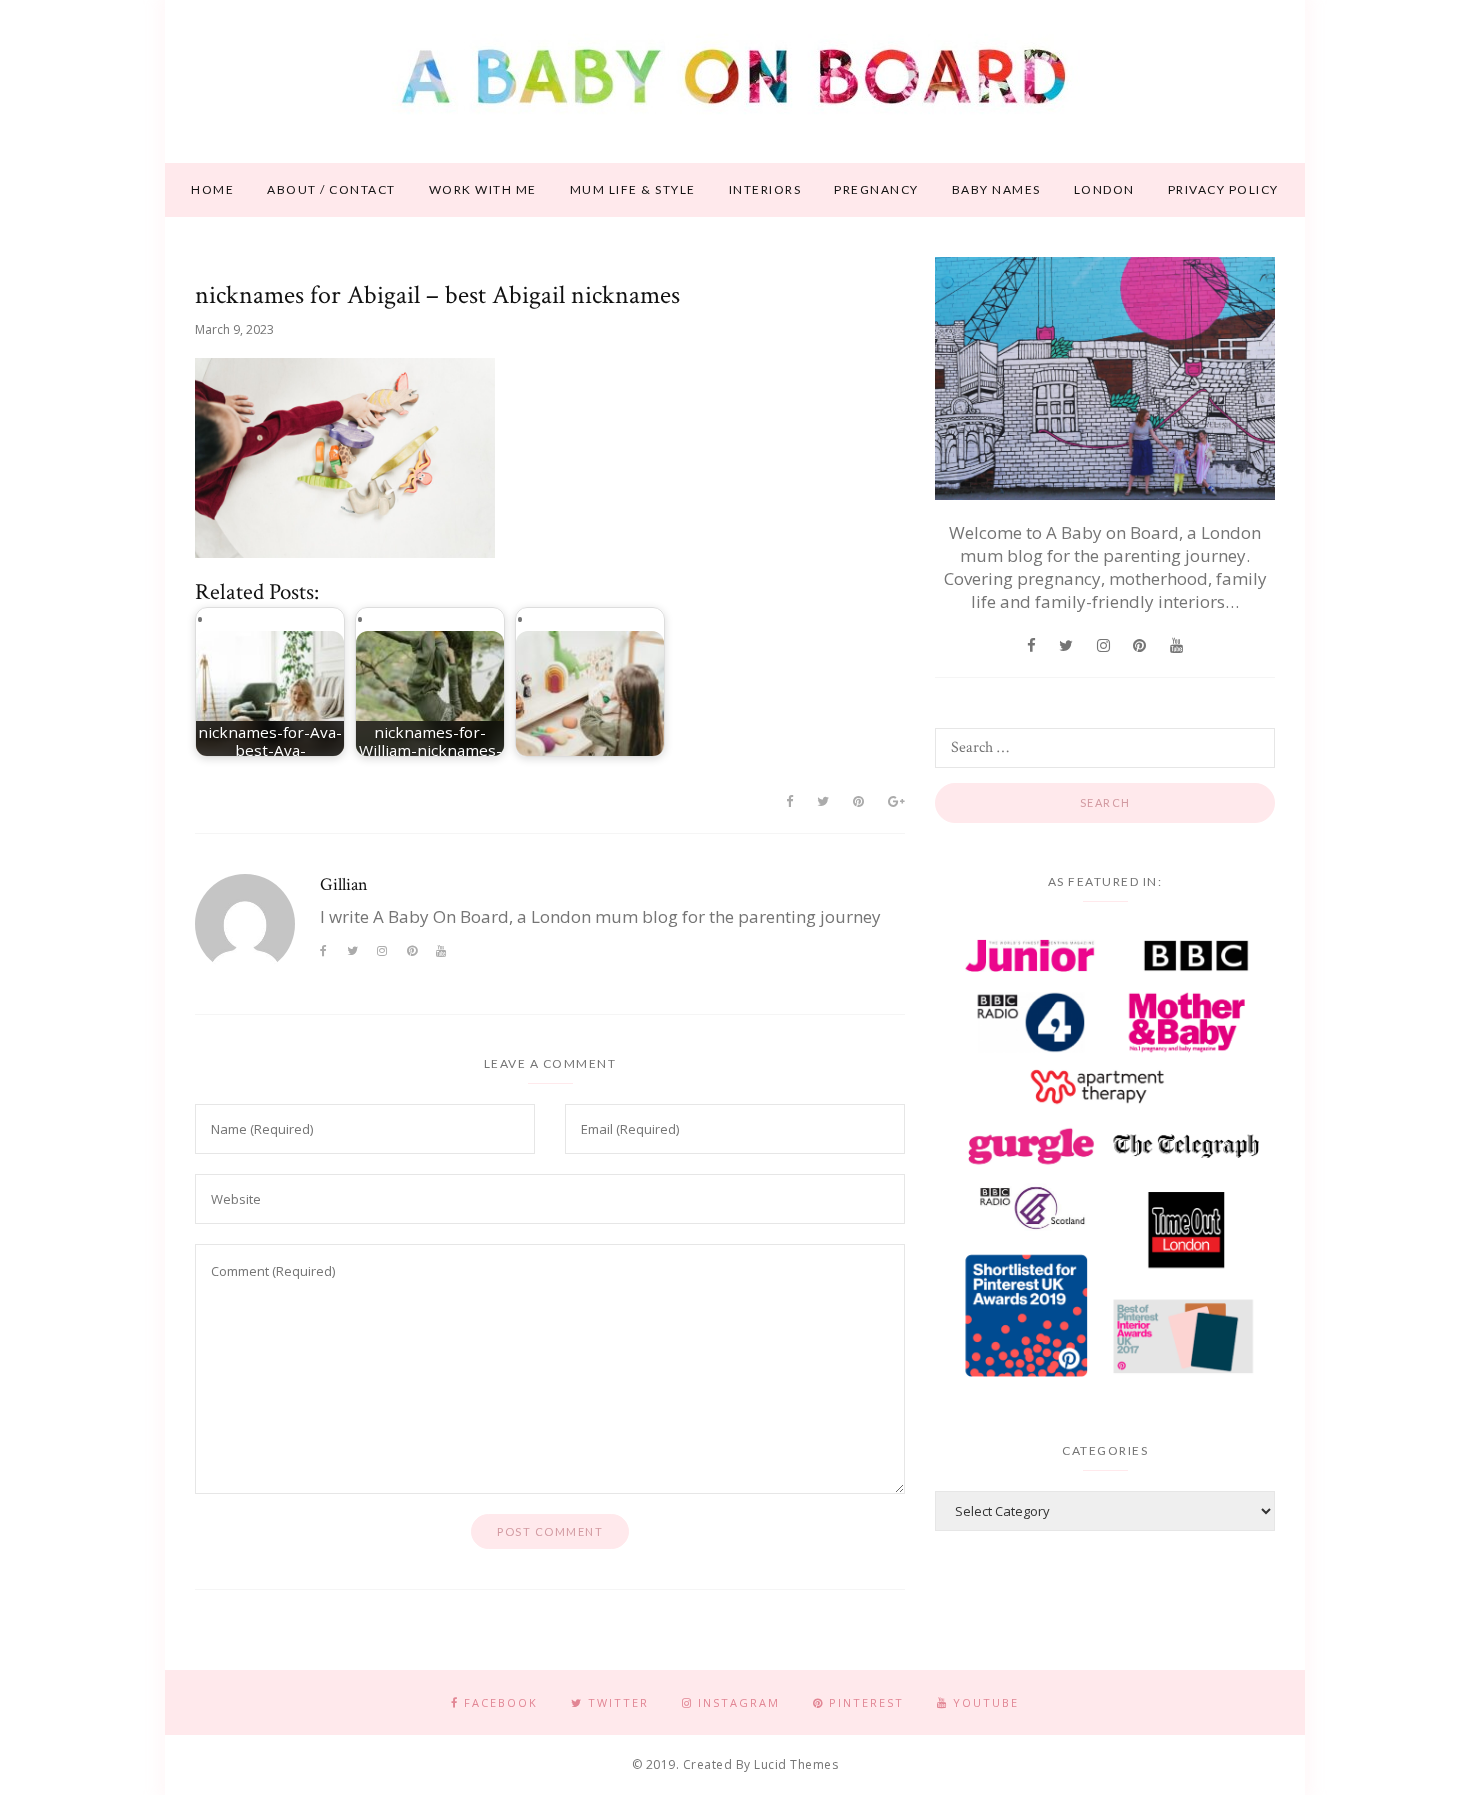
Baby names (996, 189)
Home (212, 189)
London (1104, 189)
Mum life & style (633, 189)
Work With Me (483, 189)
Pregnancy (876, 189)
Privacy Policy (1223, 189)
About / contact (331, 189)
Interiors (765, 189)
